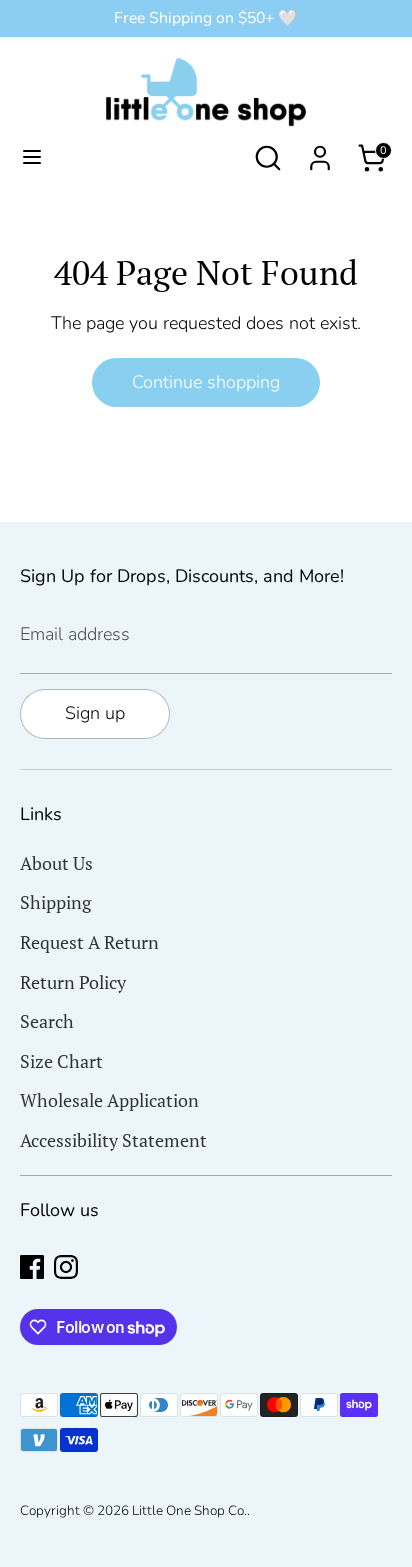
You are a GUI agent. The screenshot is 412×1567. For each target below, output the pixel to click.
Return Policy (73, 982)
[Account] (320, 152)
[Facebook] (32, 1267)
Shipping (55, 902)
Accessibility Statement (113, 1140)
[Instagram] (66, 1267)
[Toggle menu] (32, 157)
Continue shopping (206, 382)
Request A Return (89, 942)
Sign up (95, 713)
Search (47, 1021)
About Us (56, 863)
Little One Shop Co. (189, 1510)
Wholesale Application (109, 1100)
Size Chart (61, 1061)
